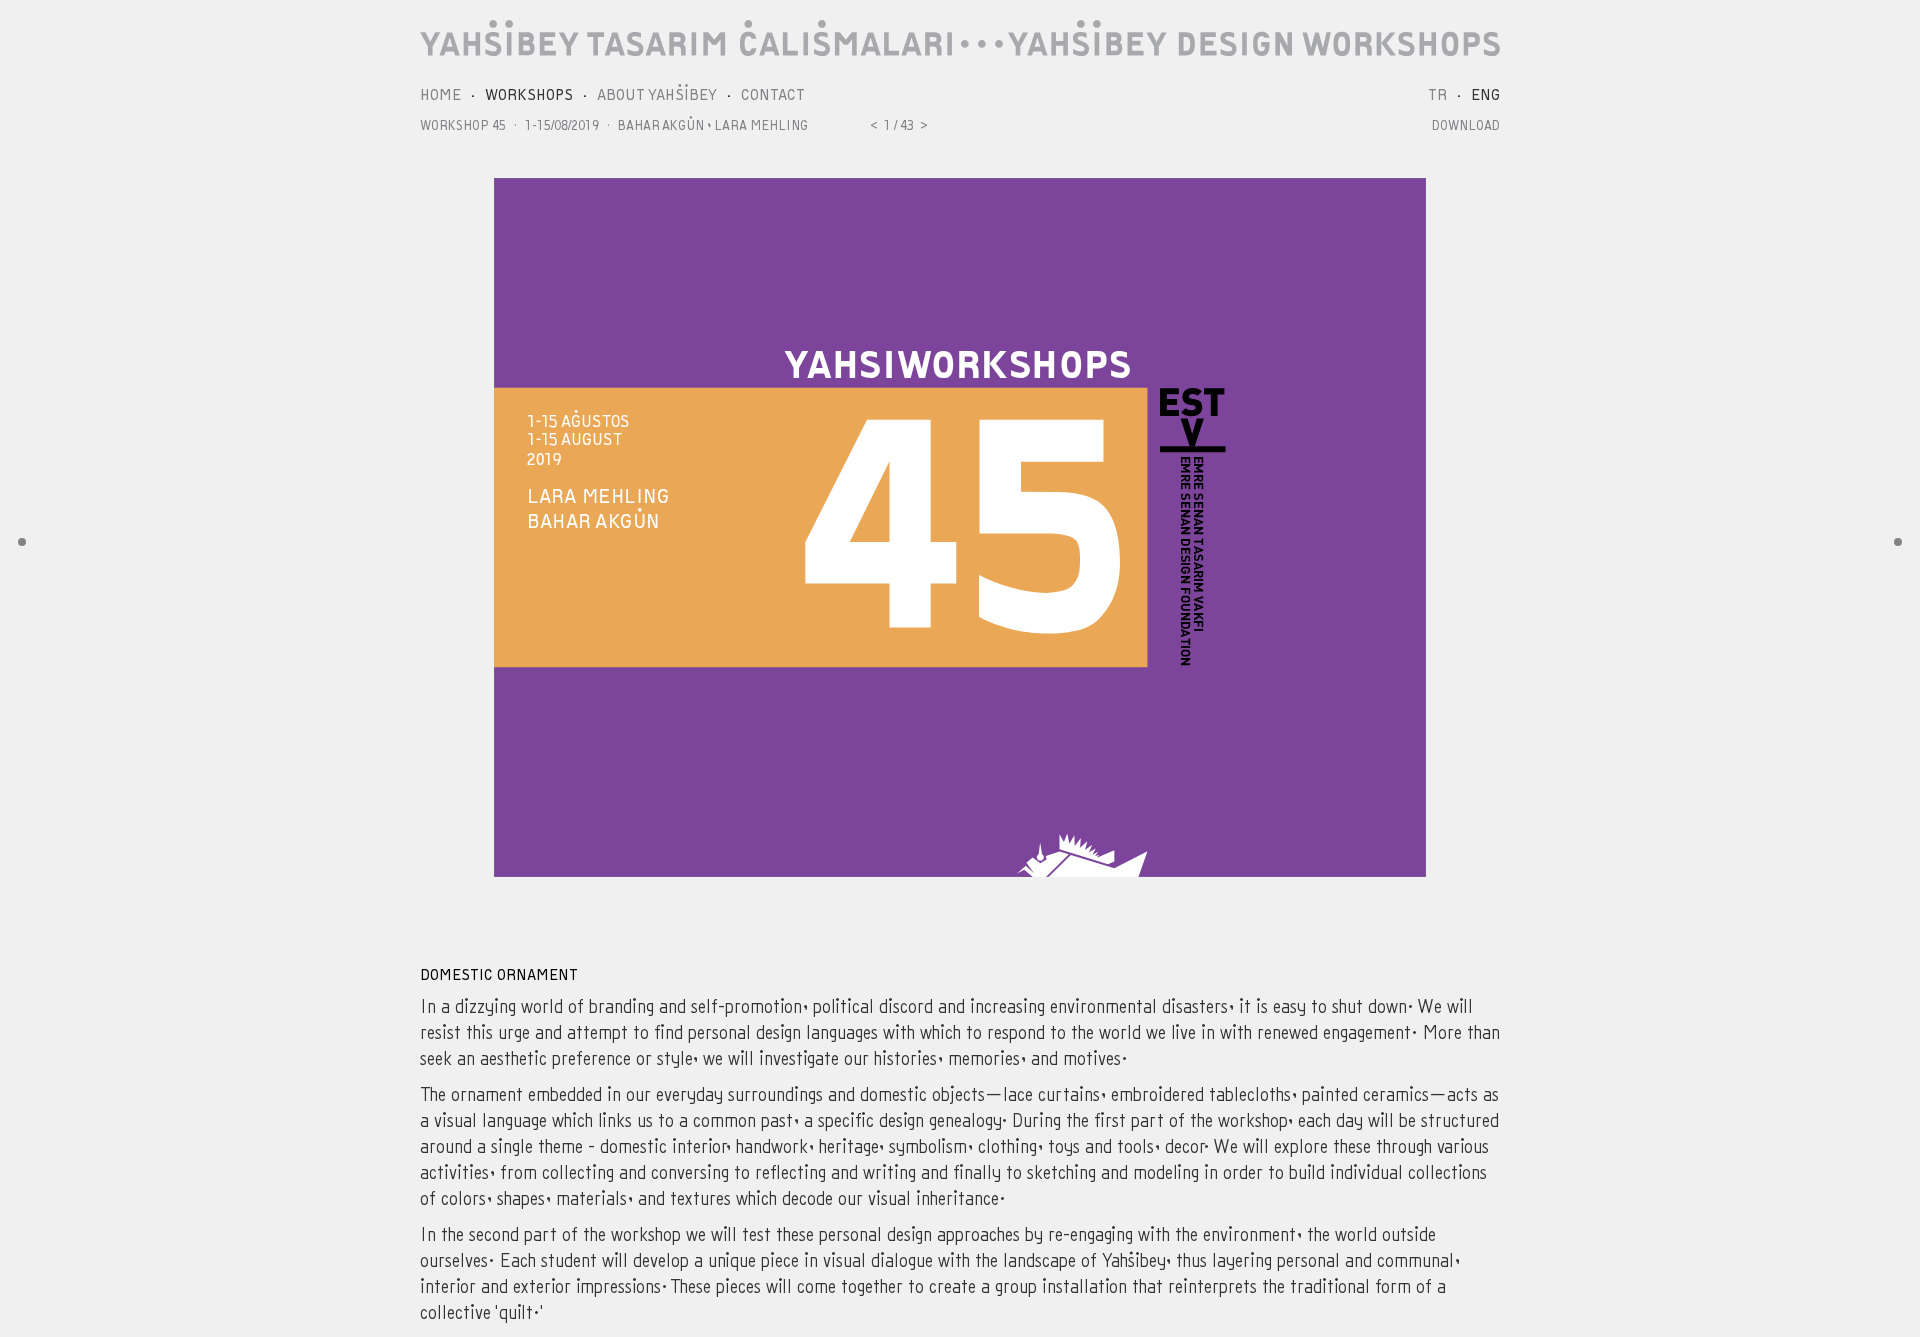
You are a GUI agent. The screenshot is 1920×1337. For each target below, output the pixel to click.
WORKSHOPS (529, 95)
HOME (440, 95)
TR (1437, 95)
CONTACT (773, 95)
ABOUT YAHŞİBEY (657, 95)
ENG (1485, 95)
